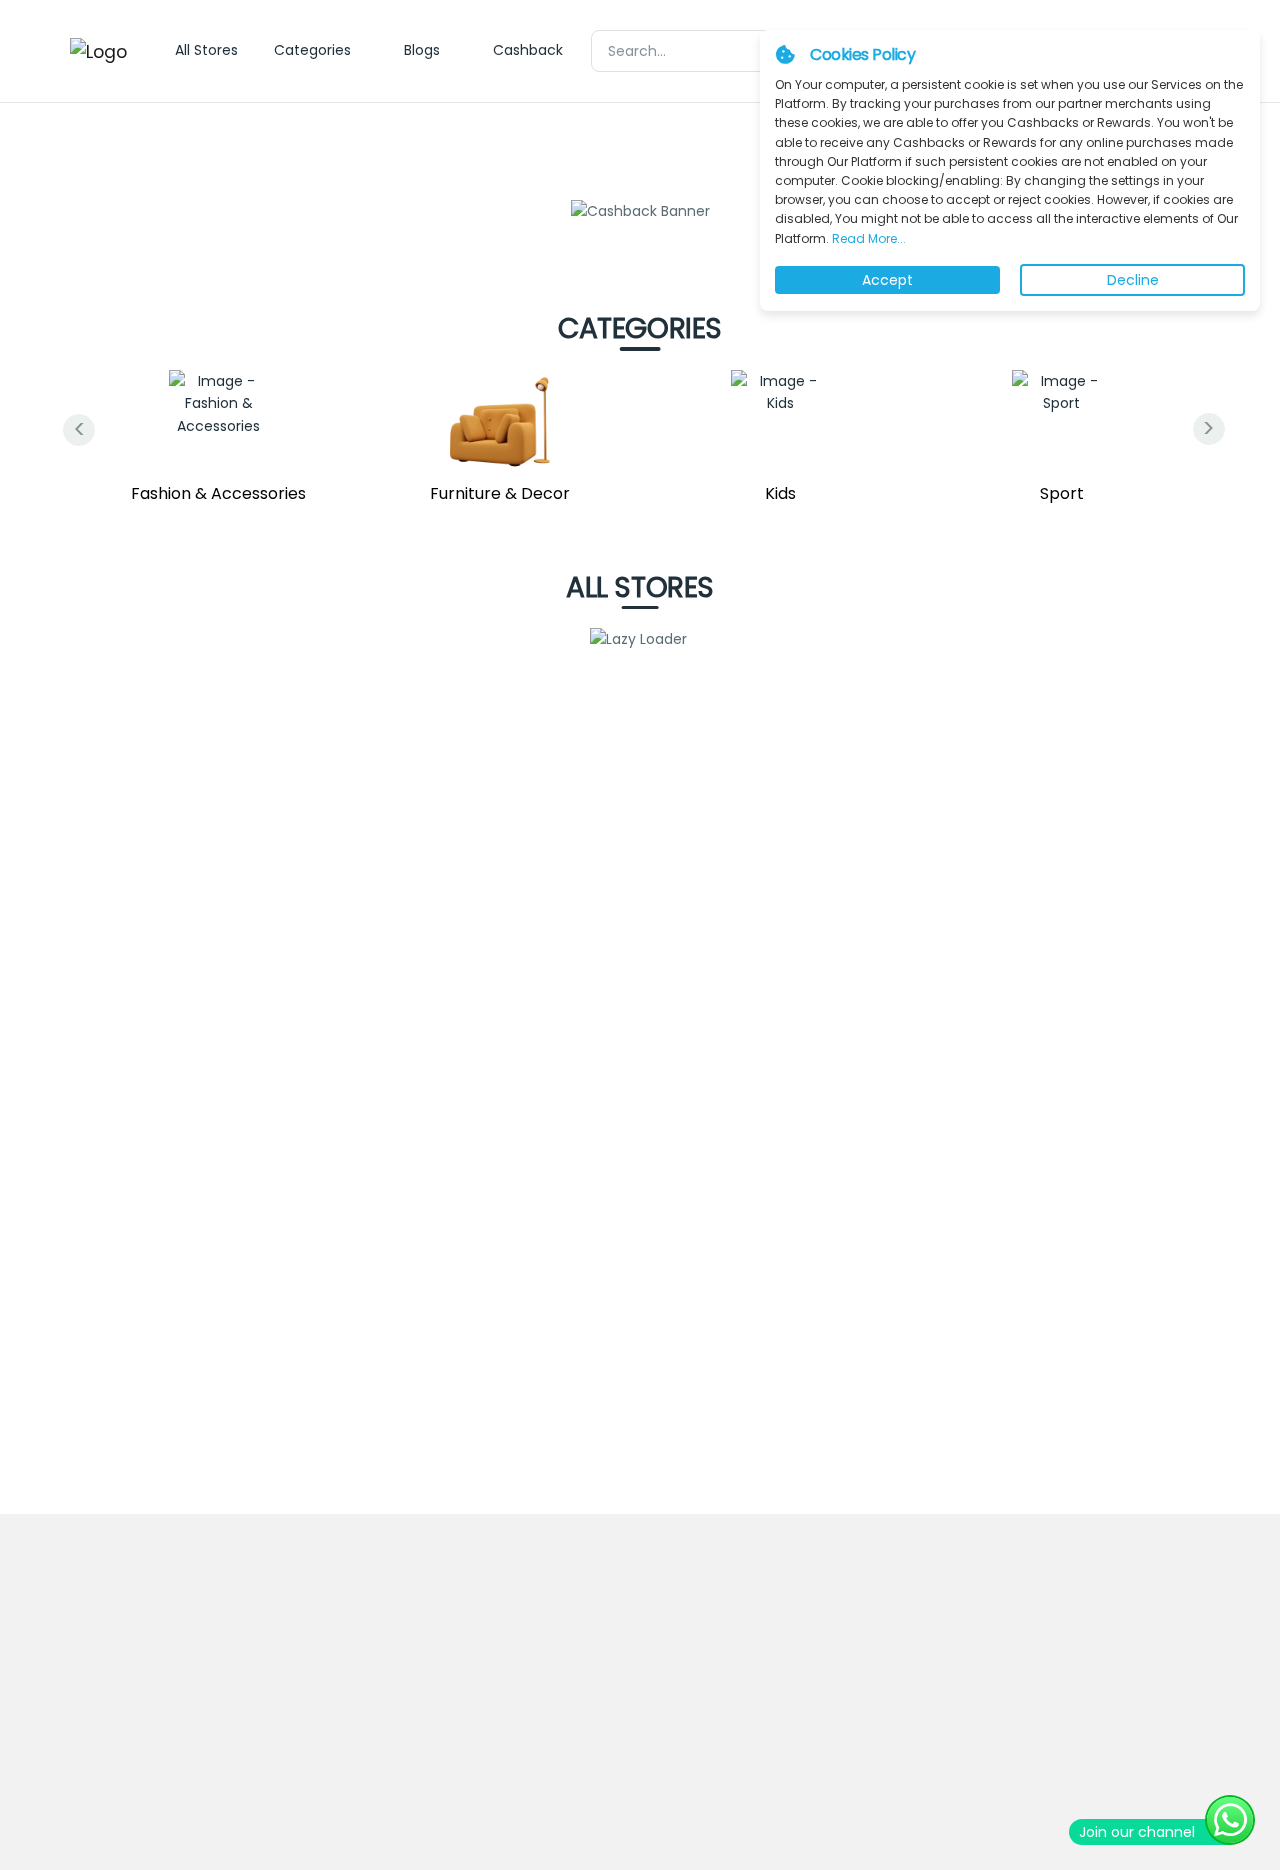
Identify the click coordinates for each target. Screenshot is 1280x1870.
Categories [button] (312, 50)
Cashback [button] (528, 50)
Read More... (867, 238)
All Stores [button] (206, 50)
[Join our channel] (1230, 1820)
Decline (1133, 280)
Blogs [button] (422, 50)
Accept (887, 280)
